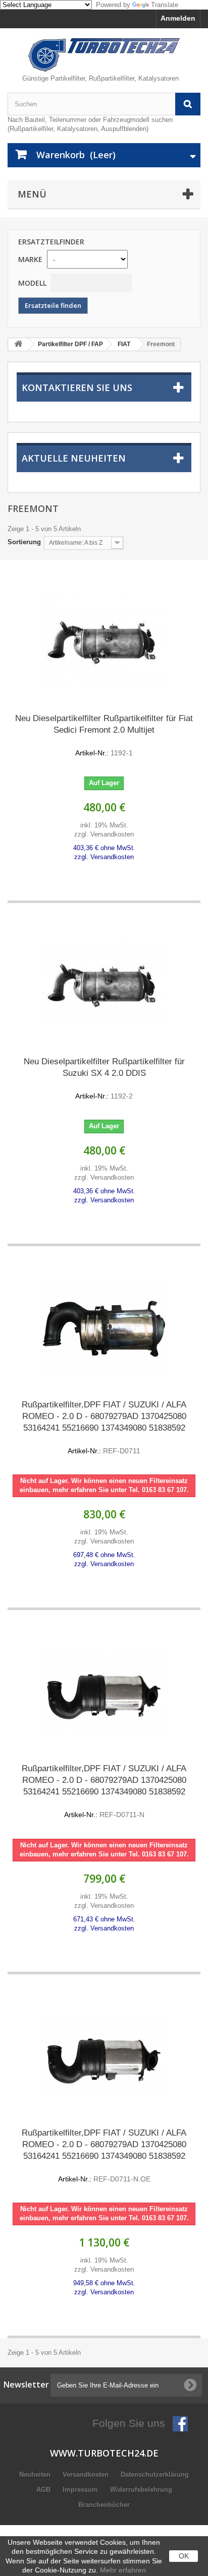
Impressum (81, 2490)
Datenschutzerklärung (155, 2474)
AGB (44, 2490)
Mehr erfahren (123, 2570)
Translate (165, 5)
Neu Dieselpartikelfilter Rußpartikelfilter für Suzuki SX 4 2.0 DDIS (104, 1078)
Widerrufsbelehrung (141, 2490)
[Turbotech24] (104, 55)
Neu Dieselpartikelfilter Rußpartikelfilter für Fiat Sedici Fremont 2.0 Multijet (104, 735)
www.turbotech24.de (104, 2453)
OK (184, 2556)
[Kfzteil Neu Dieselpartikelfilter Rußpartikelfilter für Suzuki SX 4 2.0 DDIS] (104, 986)
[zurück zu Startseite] (18, 344)
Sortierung (24, 542)
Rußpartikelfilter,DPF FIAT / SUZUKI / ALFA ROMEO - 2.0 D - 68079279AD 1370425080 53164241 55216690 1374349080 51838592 (104, 1427)
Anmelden (178, 18)
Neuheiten (36, 2474)
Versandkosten (87, 2474)
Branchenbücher (104, 2505)
